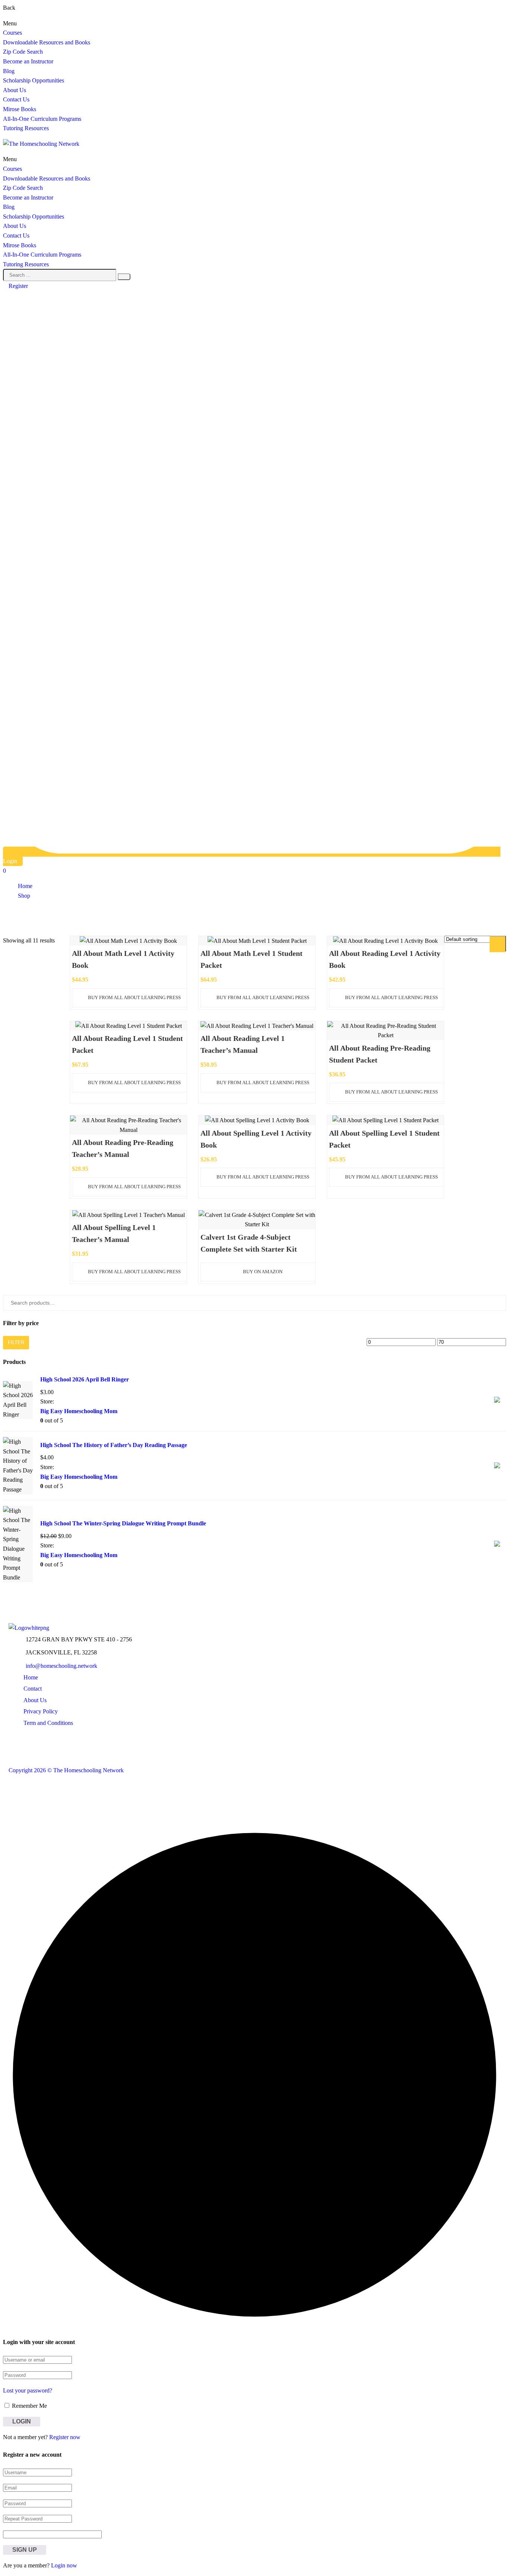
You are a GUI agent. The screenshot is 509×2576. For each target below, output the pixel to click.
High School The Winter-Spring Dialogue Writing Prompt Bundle (123, 1523)
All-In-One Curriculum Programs (42, 119)
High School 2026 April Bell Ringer (85, 1379)
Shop (24, 896)
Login (10, 861)
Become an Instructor (28, 61)
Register (18, 286)
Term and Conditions (48, 1723)
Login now (64, 2565)
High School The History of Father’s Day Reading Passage (114, 1445)
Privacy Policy (41, 1711)
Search (500, 943)
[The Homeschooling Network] (29, 1628)
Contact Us (16, 99)
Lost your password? (28, 2390)
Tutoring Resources (26, 128)
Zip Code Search (23, 52)
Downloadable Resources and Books (47, 42)
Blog (9, 71)
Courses (12, 33)
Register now (65, 2437)
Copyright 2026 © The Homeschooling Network (66, 1770)
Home (25, 886)
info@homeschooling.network (61, 1666)
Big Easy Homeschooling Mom (79, 1411)
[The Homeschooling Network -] (41, 144)
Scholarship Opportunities (34, 80)
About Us (15, 90)
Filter (16, 1342)
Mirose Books (20, 109)
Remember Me (29, 2406)
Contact (33, 1689)
